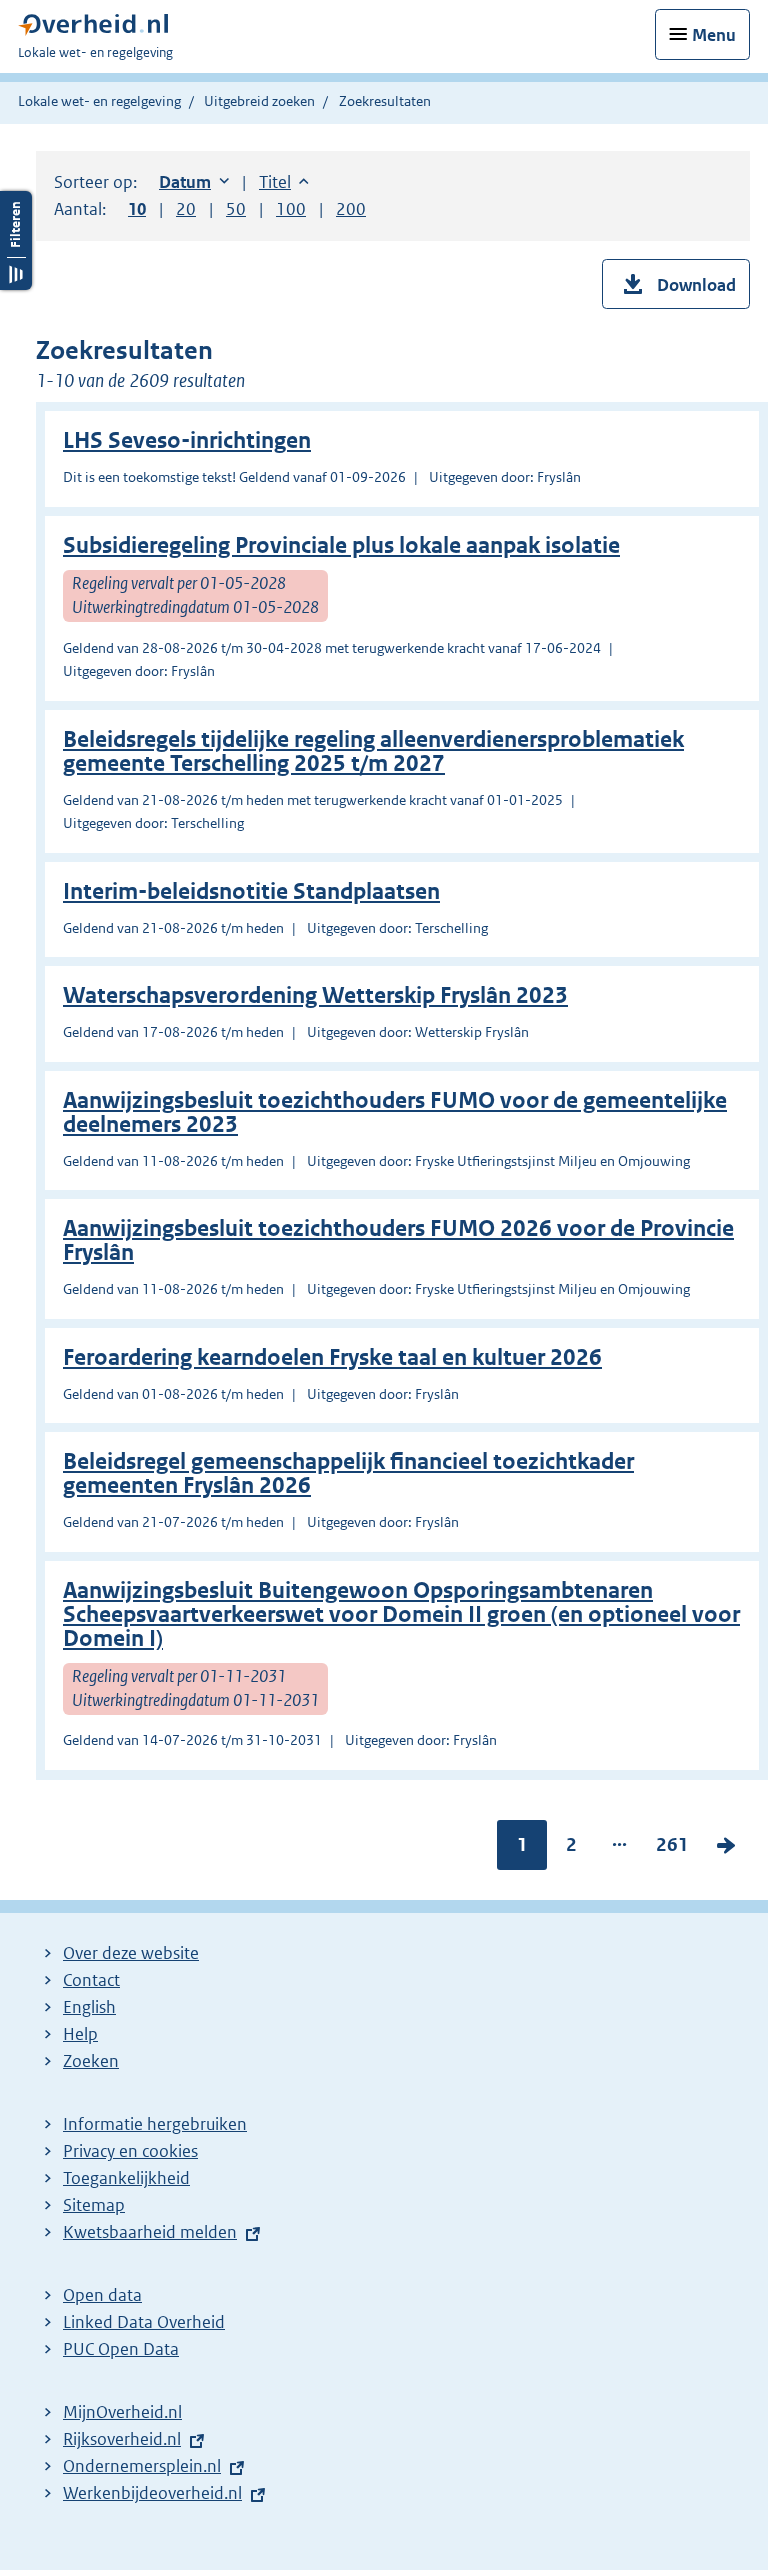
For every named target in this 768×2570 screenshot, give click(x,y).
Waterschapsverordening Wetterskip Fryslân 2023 (315, 995)
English (89, 2007)
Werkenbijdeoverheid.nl (152, 2493)
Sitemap (94, 2205)
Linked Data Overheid (144, 2322)
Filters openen (16, 240)
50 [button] (236, 209)
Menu (714, 35)
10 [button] (137, 209)
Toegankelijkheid (126, 2178)
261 (672, 1849)
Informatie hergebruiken (155, 2124)
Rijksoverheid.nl (122, 2439)
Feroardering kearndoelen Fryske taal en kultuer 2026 (332, 1357)
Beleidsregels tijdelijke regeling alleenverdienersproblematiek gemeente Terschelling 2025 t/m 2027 (373, 751)
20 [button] (186, 209)
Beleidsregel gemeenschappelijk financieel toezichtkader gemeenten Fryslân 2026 (348, 1473)
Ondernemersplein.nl (142, 2466)
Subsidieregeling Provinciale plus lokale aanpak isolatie (341, 545)
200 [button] (351, 209)
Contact (91, 1980)
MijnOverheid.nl (122, 2412)
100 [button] (291, 209)
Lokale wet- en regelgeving (99, 101)
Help (80, 2034)
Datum (194, 182)
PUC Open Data (121, 2349)
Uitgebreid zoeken (259, 101)
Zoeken (91, 2061)
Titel (284, 182)
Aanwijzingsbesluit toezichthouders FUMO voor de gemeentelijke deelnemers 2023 (395, 1112)
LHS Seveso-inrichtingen (187, 440)
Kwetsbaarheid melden (150, 2232)
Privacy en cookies (130, 2151)
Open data (102, 2295)
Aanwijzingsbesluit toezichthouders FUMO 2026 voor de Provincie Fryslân (398, 1240)
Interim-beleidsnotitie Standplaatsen (251, 891)
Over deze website (131, 1953)
